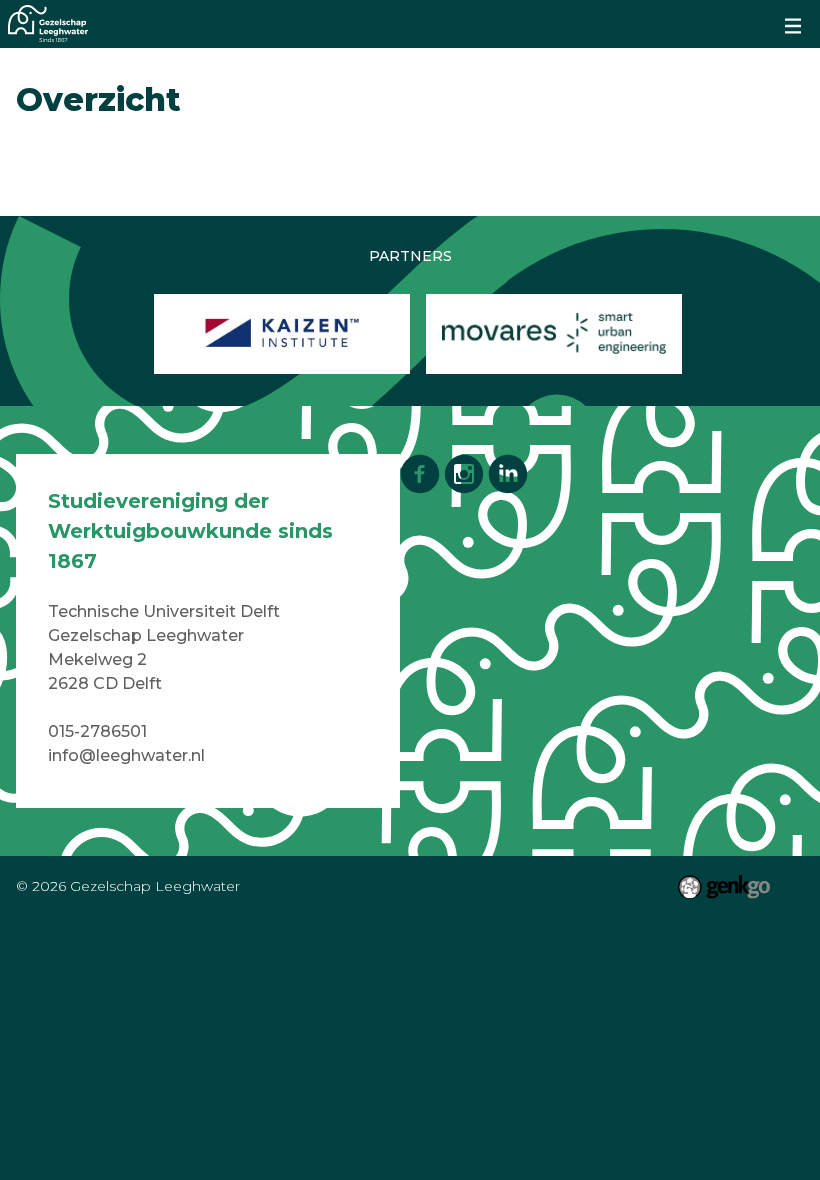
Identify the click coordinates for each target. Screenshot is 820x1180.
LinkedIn (508, 474)
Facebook (420, 474)
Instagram (464, 474)
